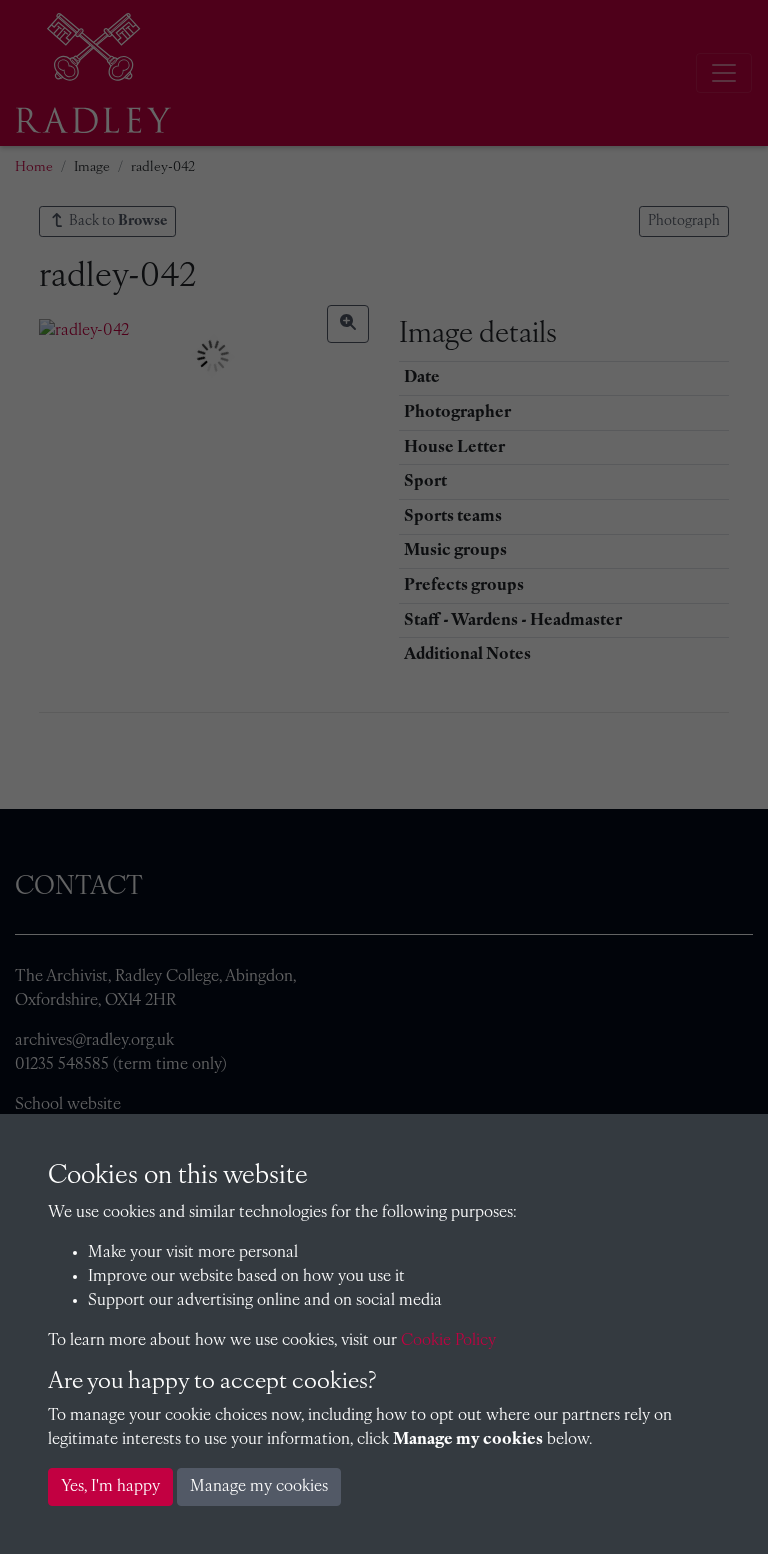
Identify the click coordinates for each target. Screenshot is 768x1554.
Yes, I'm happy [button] (110, 1487)
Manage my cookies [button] (259, 1487)
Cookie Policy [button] (448, 1341)
